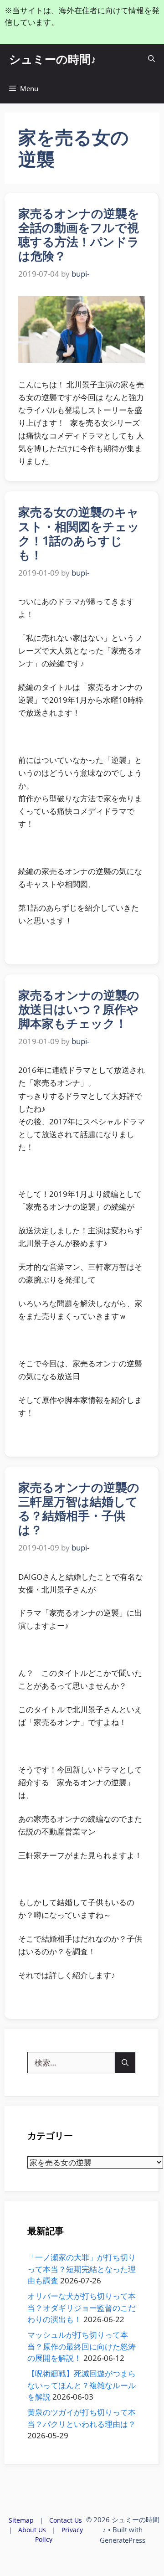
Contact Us (66, 2520)
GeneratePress (123, 2540)
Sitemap (21, 2520)
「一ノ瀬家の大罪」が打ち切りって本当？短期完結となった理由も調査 (82, 2269)
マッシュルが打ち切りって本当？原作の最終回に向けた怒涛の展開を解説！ (82, 2346)
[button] (151, 59)
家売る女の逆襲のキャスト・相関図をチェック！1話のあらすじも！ (79, 533)
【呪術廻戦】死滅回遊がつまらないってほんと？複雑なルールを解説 (82, 2385)
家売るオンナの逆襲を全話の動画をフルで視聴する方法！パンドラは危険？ (79, 235)
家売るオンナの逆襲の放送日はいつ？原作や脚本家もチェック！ (79, 1009)
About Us (32, 2530)
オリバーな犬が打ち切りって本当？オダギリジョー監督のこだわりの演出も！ (82, 2308)
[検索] (125, 2063)
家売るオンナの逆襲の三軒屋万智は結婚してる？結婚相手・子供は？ (79, 1509)
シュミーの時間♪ (53, 59)
